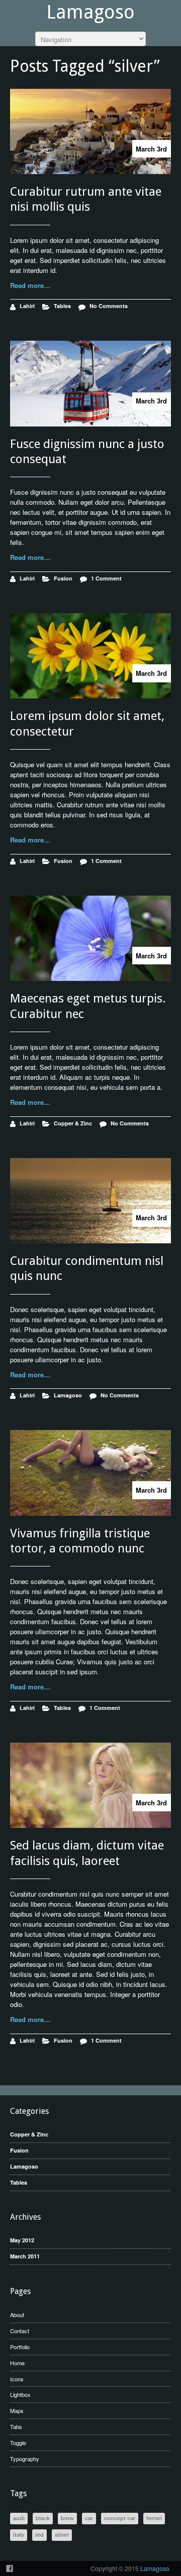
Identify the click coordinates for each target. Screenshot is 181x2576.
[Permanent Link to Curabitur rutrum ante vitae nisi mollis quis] (90, 131)
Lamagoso (90, 12)
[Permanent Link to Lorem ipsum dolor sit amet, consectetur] (90, 656)
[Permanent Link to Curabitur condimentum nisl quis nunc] (90, 1201)
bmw (67, 2518)
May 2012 (22, 2240)
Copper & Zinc (73, 1123)
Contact (20, 2331)
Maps (17, 2410)
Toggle (18, 2443)
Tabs (16, 2426)
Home (17, 2363)
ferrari (154, 2518)
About (17, 2315)
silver (62, 2535)
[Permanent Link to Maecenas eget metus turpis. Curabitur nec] (90, 938)
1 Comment (106, 578)
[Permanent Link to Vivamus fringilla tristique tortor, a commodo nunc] (90, 1473)
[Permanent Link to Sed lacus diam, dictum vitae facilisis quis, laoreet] (90, 1785)
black (43, 2518)
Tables (62, 306)
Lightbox (20, 2394)
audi (19, 2518)
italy (19, 2535)
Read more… (30, 285)
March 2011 (25, 2256)
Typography (25, 2459)
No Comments (109, 306)
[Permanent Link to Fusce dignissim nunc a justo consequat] (90, 383)
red (39, 2535)
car (89, 2518)
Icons (17, 2379)
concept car (120, 2518)
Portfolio (20, 2347)
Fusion (63, 578)
